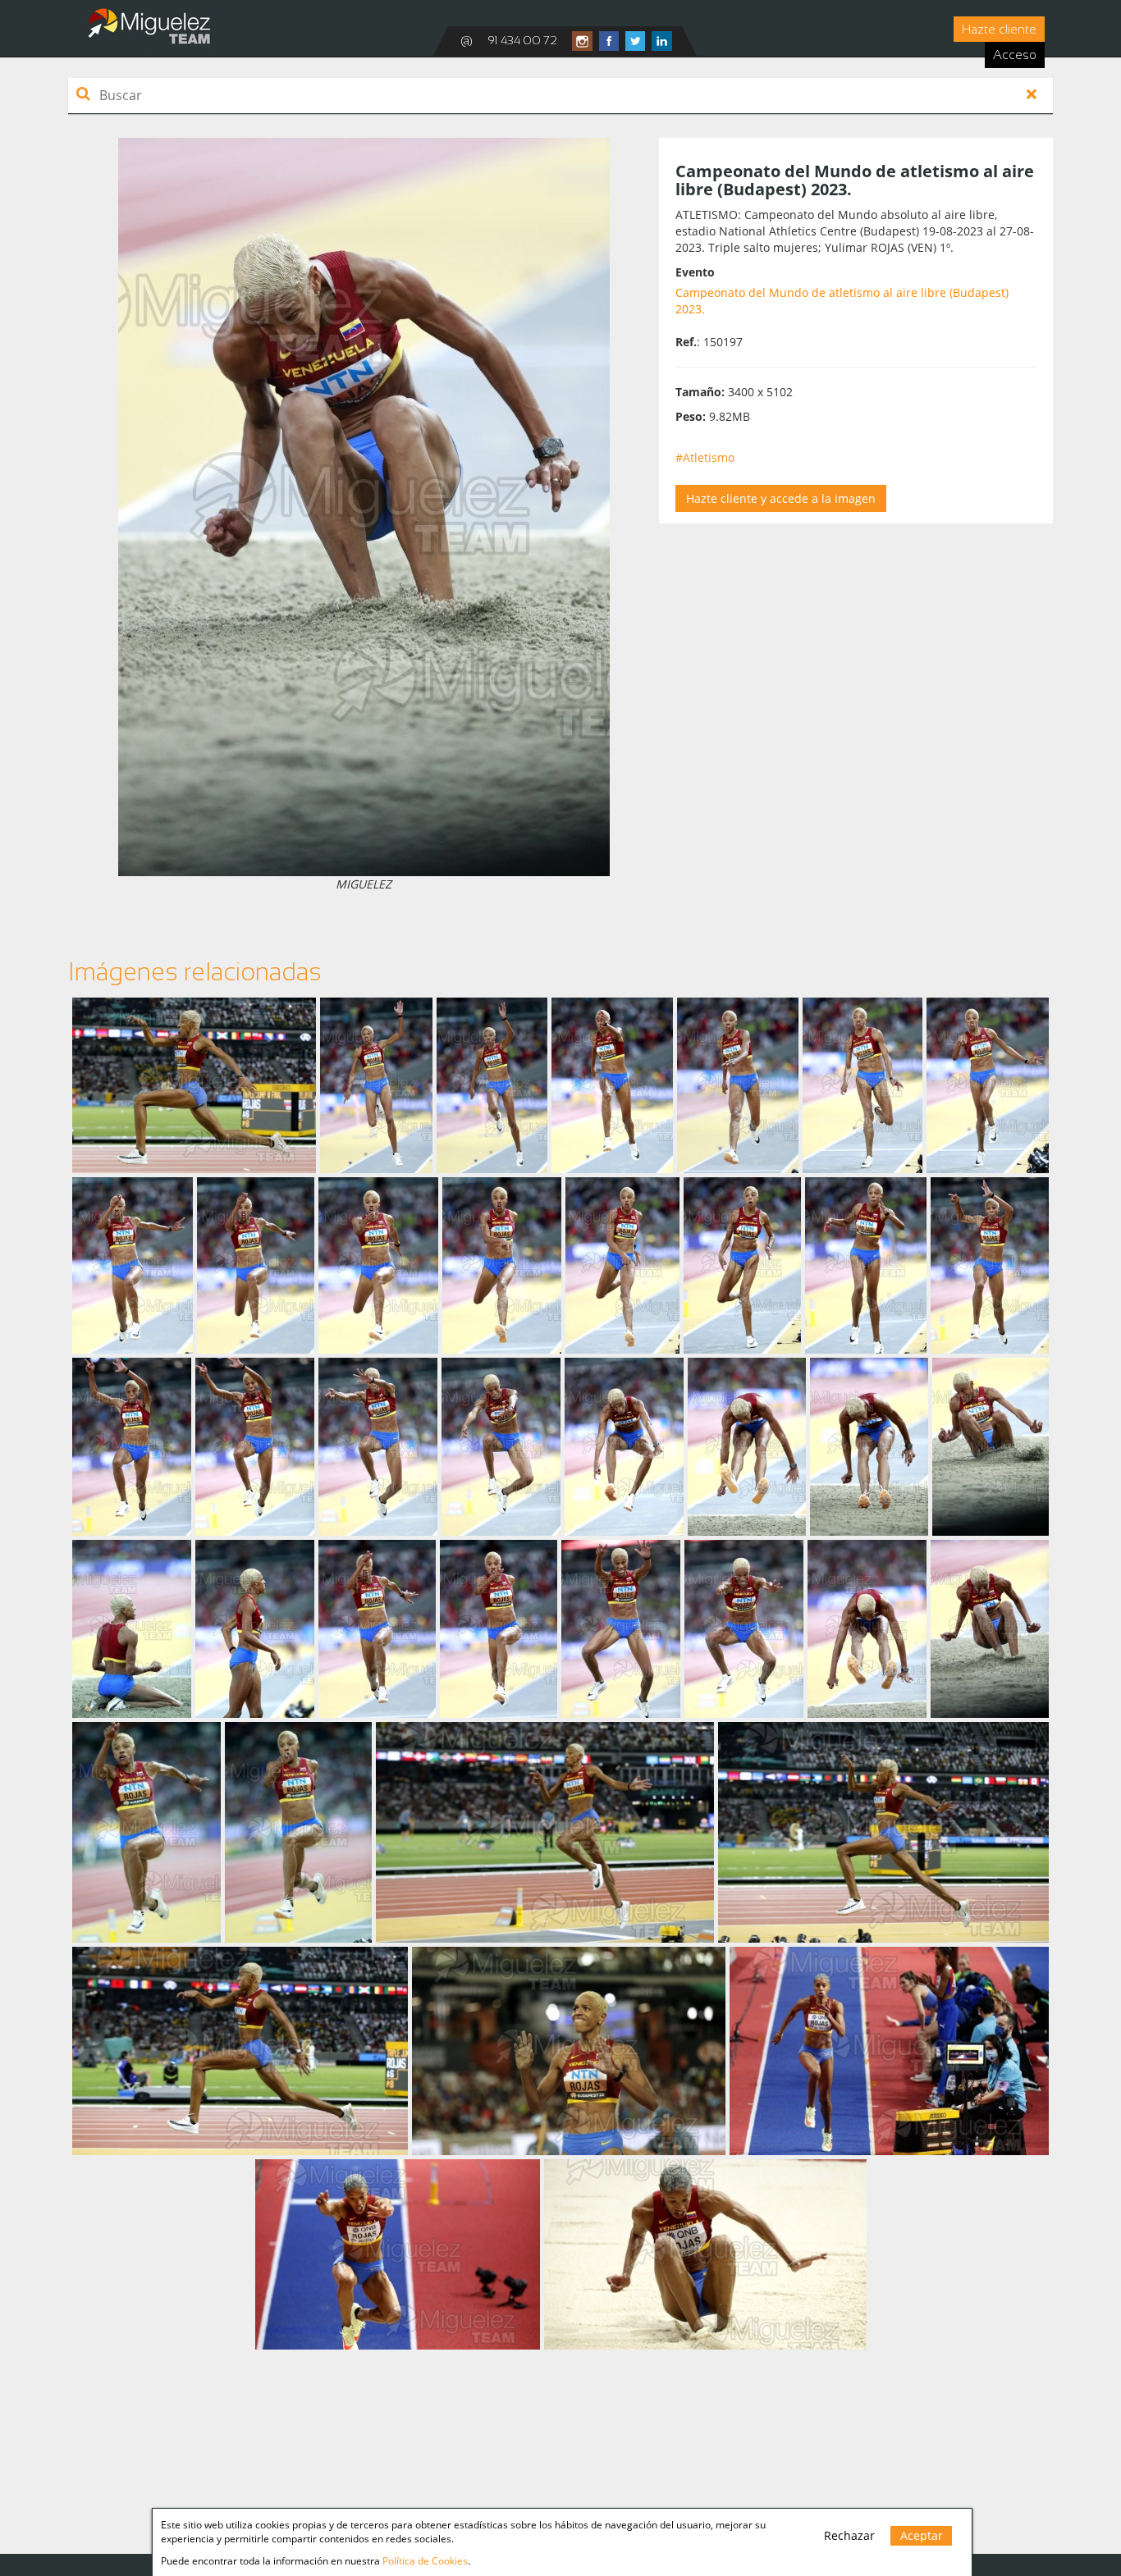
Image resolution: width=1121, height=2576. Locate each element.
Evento (695, 272)
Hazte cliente (999, 29)
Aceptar (922, 2535)
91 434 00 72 (522, 40)
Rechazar (849, 2535)
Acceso (1015, 55)
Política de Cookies (425, 2561)
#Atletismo (705, 457)
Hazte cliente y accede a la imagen (781, 498)
